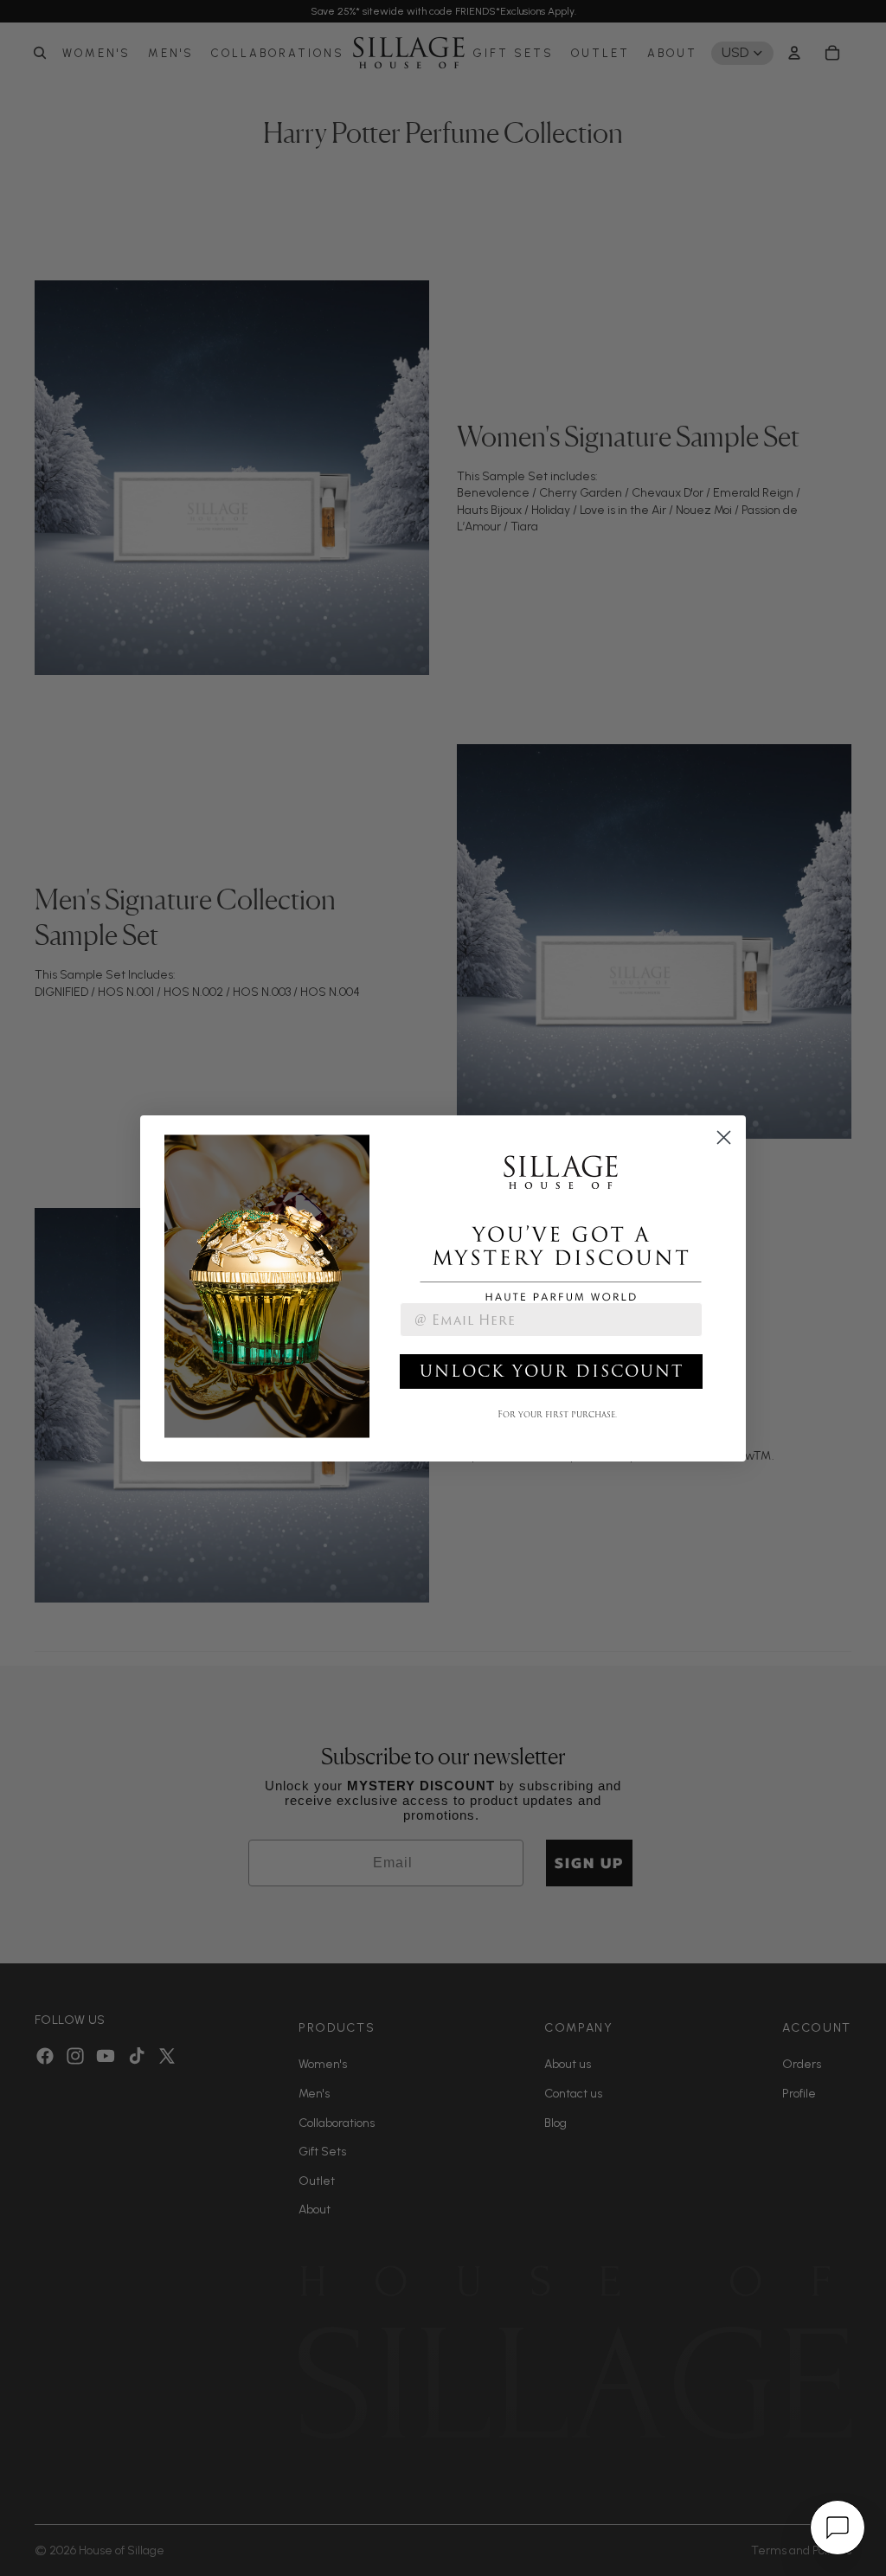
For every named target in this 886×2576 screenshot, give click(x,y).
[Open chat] (838, 2528)
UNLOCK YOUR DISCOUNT (552, 1371)
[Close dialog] (724, 1137)
